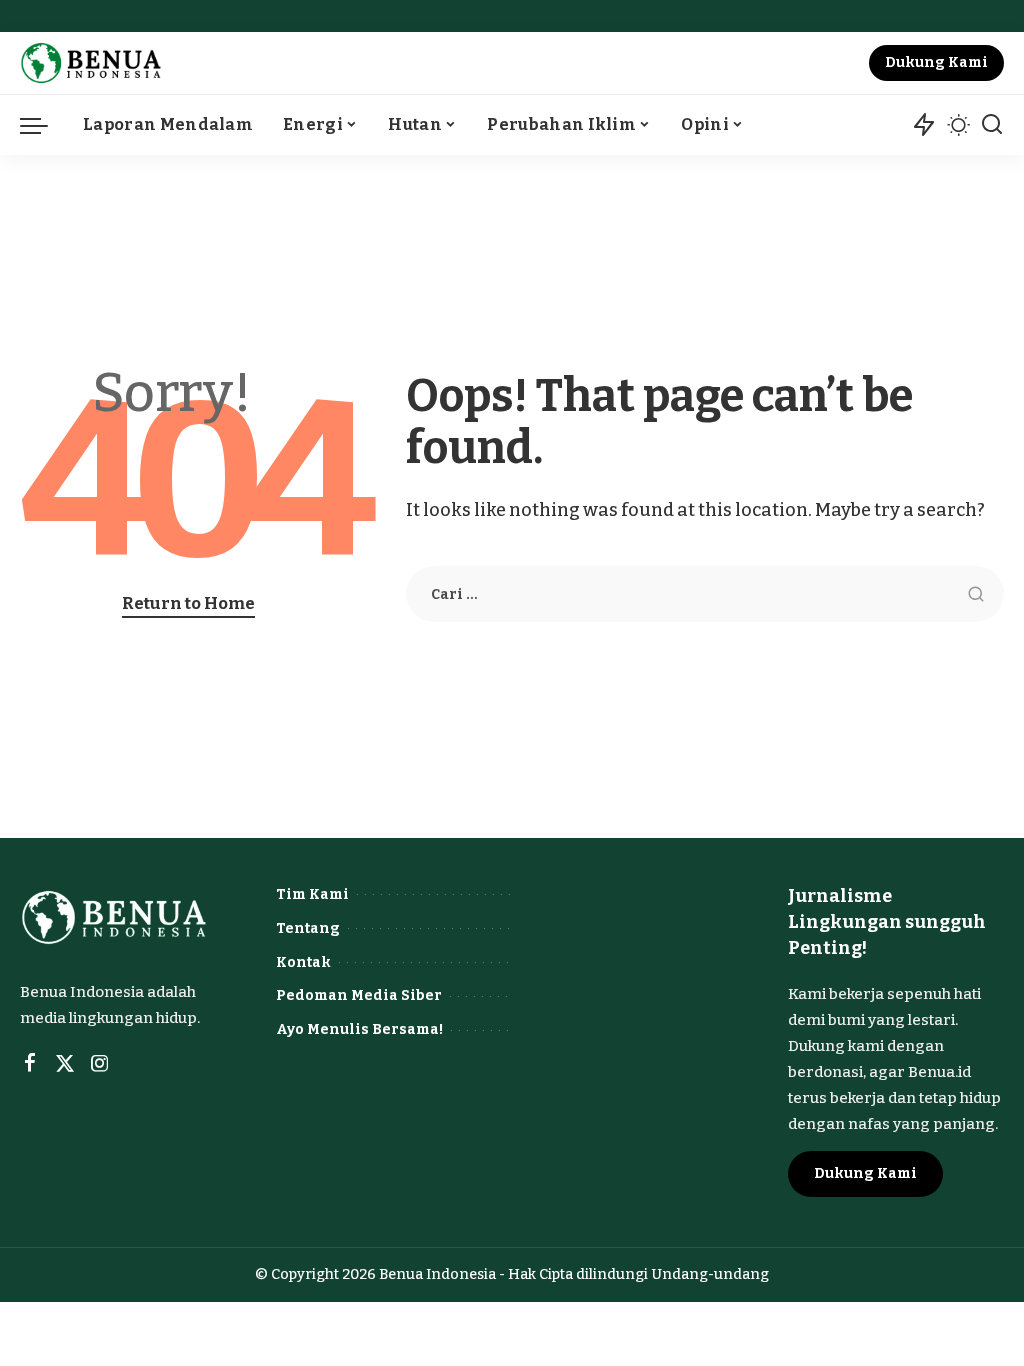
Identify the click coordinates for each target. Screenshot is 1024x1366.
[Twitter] (65, 1064)
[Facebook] (30, 1064)
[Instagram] (100, 1064)
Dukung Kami (936, 62)
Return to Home (188, 603)
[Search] (992, 125)
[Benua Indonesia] (91, 63)
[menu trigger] (44, 125)
